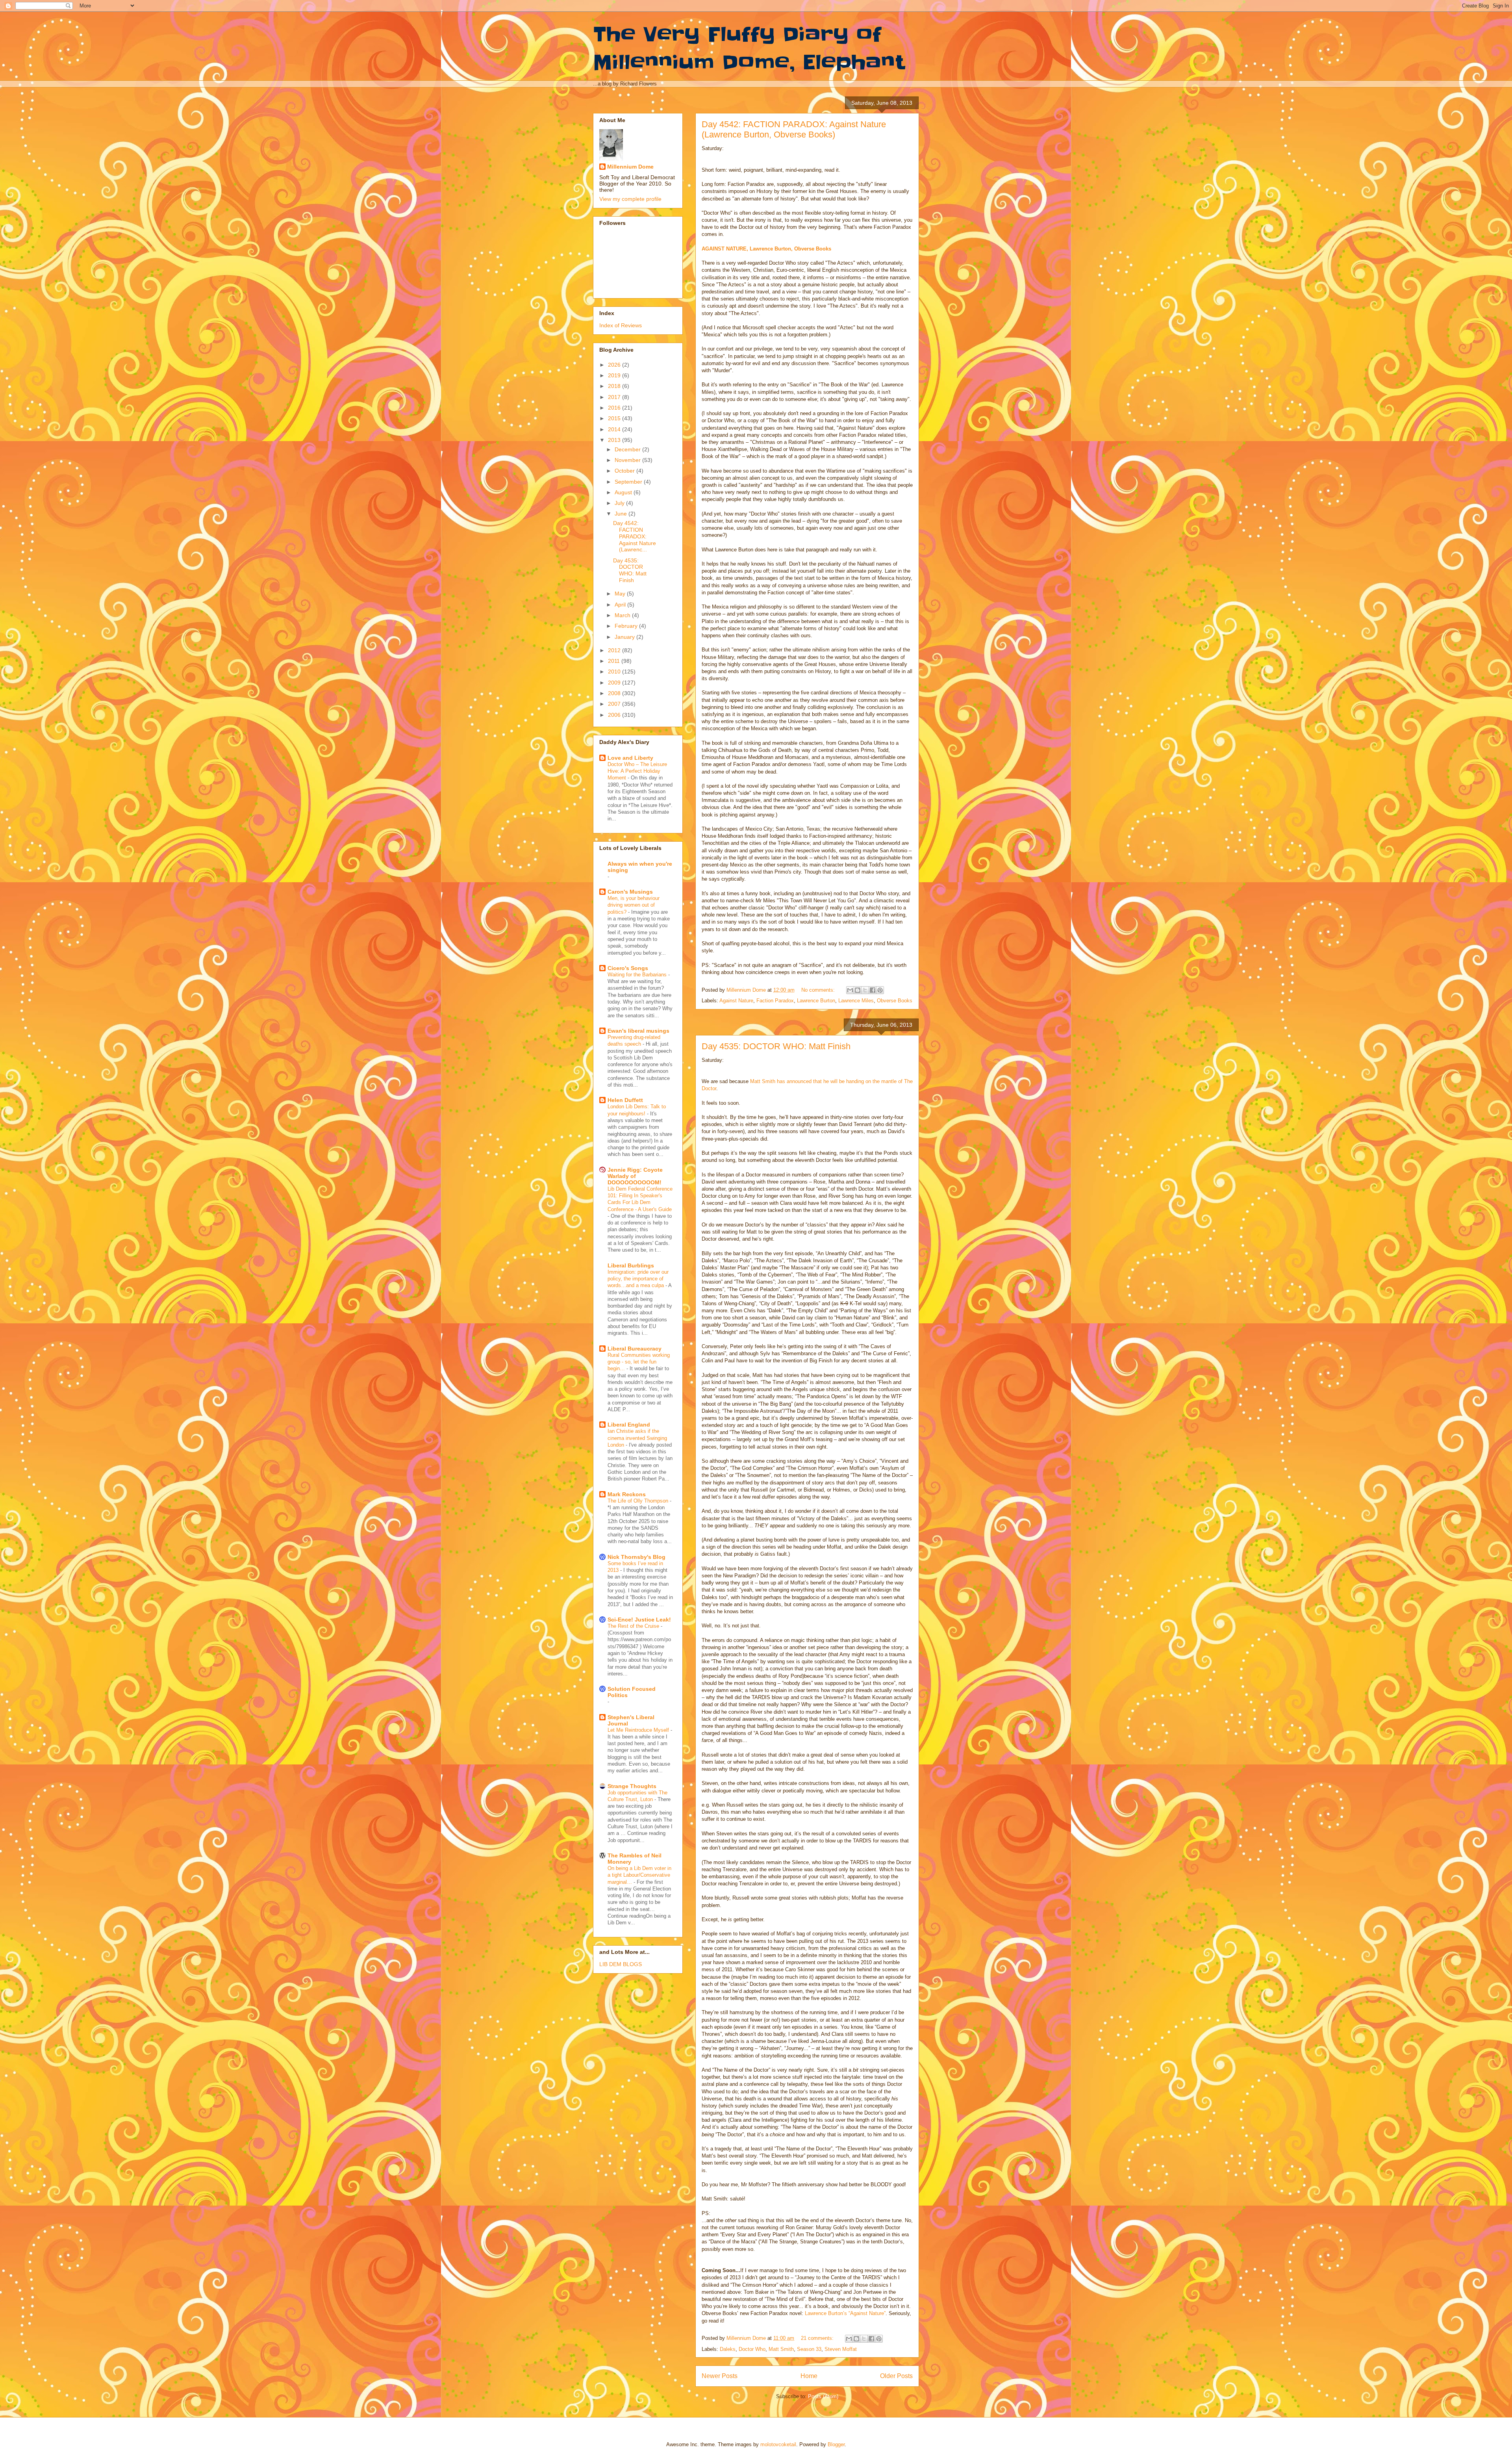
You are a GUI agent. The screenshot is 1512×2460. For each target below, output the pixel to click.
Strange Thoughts (632, 1786)
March (623, 615)
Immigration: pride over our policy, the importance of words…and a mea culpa (638, 1279)
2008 (615, 693)
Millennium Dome (630, 167)
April (621, 605)
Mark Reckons (627, 1494)
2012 (615, 650)
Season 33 (809, 2349)
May (621, 594)
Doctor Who (752, 2349)
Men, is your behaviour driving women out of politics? (634, 905)
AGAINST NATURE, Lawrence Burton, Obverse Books (766, 249)
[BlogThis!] (858, 990)
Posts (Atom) (823, 2396)
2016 (615, 408)
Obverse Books (895, 1001)
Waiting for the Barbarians (638, 975)
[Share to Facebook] (873, 990)
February (627, 626)
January (625, 637)
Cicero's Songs (628, 968)
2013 (615, 440)
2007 (615, 704)
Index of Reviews (621, 325)
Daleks (728, 2349)
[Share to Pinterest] (880, 990)
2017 (615, 397)
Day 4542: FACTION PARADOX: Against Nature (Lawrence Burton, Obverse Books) (794, 129)
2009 (615, 683)
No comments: (819, 990)
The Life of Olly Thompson (639, 1501)
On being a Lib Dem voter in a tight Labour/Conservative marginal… (639, 1875)
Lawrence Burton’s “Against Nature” (845, 2313)
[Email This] (850, 990)
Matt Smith (781, 2349)
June (622, 514)
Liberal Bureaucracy (635, 1349)
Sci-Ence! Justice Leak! (639, 1620)
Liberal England (629, 1425)
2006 (615, 715)
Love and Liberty (630, 758)
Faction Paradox (775, 1001)
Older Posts (896, 2376)
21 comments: (818, 2338)
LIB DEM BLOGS (621, 1964)
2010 (615, 672)
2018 (615, 386)
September (629, 482)
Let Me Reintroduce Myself (639, 1730)
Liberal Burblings (631, 1265)
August (624, 492)
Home (809, 2376)
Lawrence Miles (856, 1001)
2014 (615, 429)
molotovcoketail (778, 2444)
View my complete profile (630, 199)
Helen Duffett (625, 1100)
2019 (615, 375)
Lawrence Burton (816, 1001)
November (628, 460)
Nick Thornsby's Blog (636, 1557)
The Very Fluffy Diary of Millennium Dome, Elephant (749, 48)
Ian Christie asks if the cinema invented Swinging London (637, 1438)
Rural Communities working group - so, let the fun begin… (639, 1362)
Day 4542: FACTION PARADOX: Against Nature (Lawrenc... (635, 536)
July (620, 503)
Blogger (836, 2444)
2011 (615, 661)
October (625, 471)
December (628, 449)
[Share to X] (865, 990)
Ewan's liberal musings (638, 1031)
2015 (615, 418)
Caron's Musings (630, 892)
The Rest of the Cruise (634, 1626)
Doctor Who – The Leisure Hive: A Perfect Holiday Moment (637, 771)
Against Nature (736, 1001)
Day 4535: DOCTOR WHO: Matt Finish (776, 1046)
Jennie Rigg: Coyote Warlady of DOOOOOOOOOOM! (635, 1176)
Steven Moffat (841, 2349)
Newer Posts (720, 2376)
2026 (615, 365)
